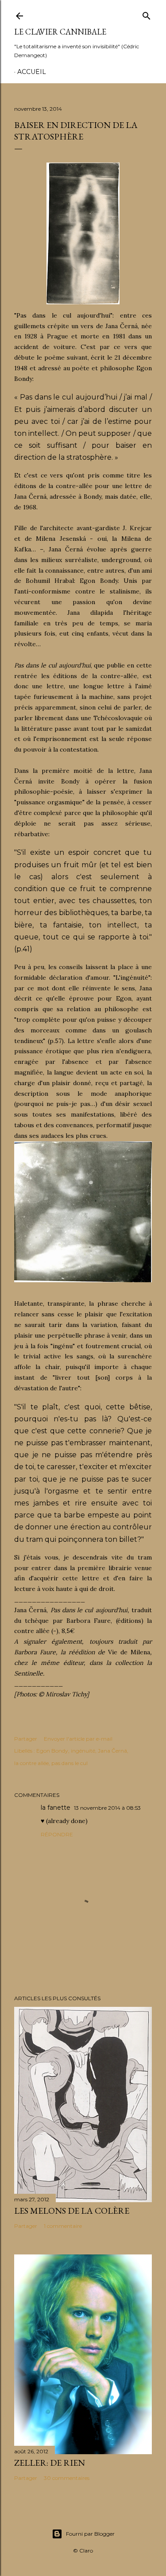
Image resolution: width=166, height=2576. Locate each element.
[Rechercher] (147, 14)
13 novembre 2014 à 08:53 (107, 1808)
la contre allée (31, 1763)
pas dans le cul (69, 1763)
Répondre (57, 1834)
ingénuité (83, 1751)
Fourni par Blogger (90, 2534)
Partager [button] (26, 1739)
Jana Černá (112, 1751)
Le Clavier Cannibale (60, 32)
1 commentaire (63, 2226)
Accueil (32, 72)
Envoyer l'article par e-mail (78, 1739)
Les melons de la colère (72, 2211)
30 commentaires (67, 2478)
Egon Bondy (52, 1751)
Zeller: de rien (50, 2463)
